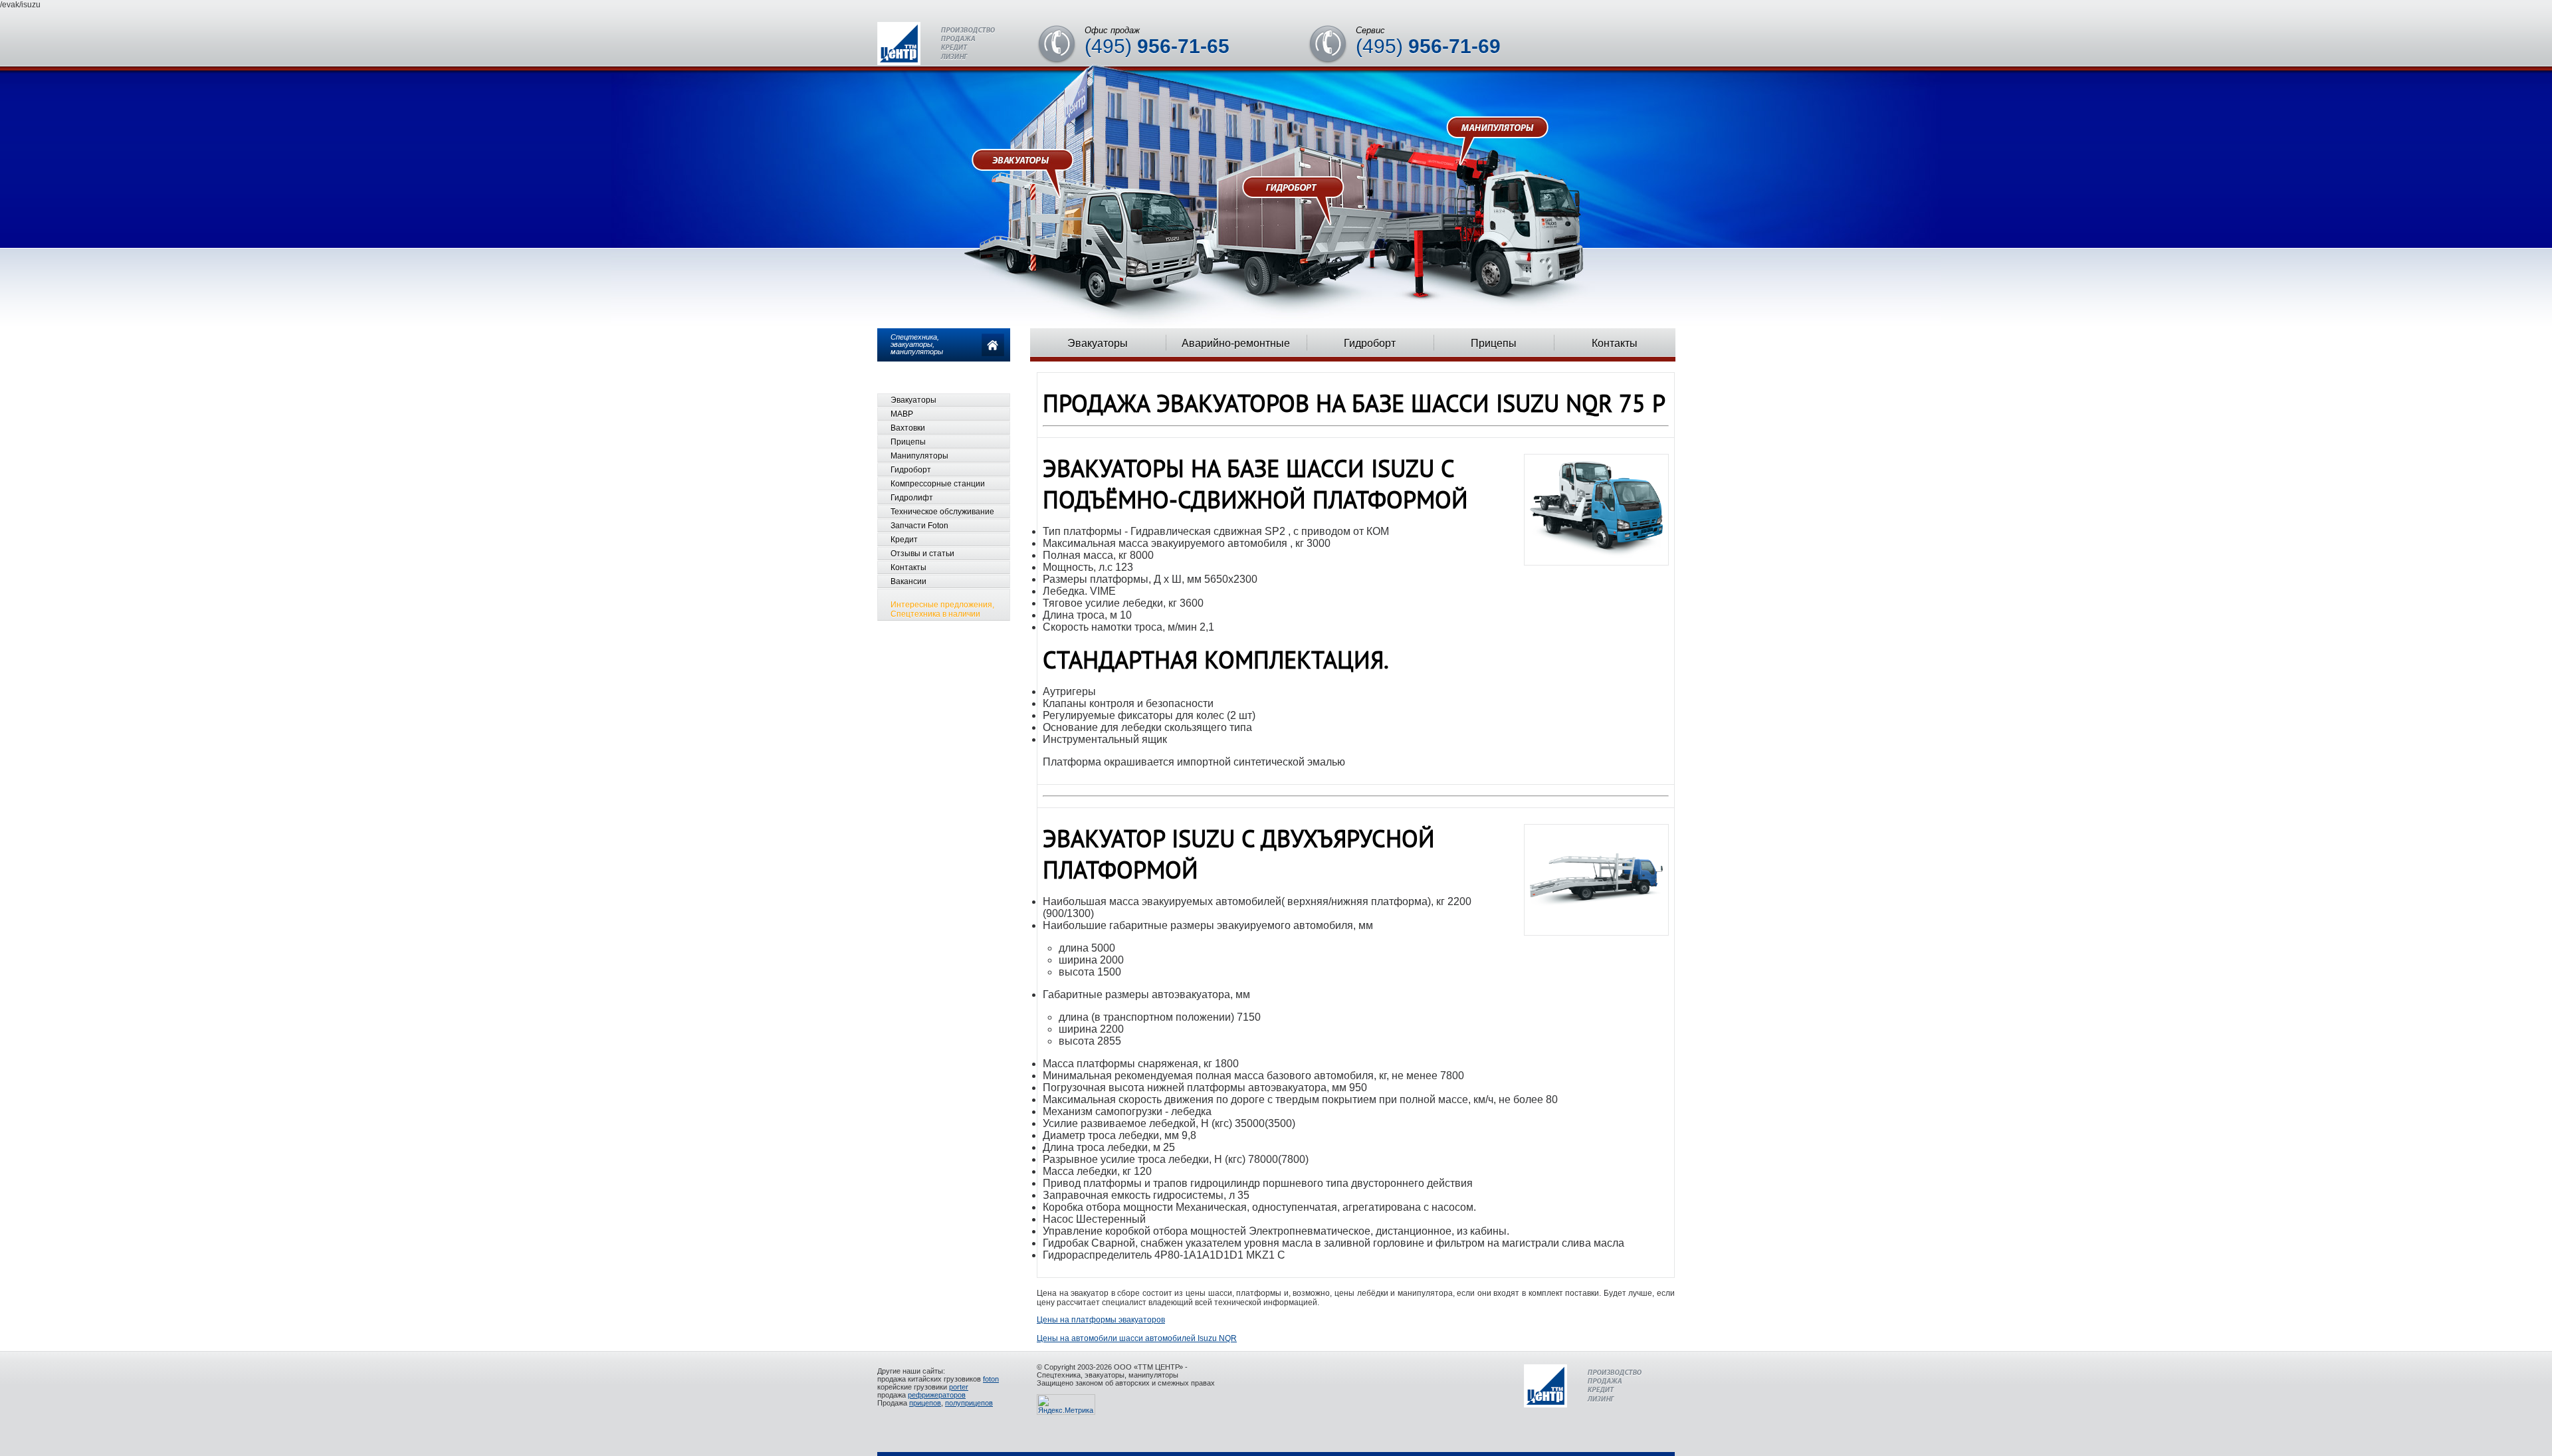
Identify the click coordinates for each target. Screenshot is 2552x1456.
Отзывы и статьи (922, 554)
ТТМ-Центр (936, 44)
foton (991, 1379)
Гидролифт (912, 498)
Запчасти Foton (919, 526)
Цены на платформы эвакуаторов (1101, 1320)
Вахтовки (908, 428)
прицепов (925, 1403)
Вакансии (908, 581)
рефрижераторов (937, 1395)
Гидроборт (1370, 343)
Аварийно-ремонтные (1236, 343)
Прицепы (1494, 343)
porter (959, 1387)
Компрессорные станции (938, 484)
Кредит (904, 540)
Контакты (1615, 343)
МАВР (902, 414)
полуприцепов (969, 1403)
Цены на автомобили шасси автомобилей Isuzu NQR (1137, 1338)
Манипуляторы (919, 456)
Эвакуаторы (1098, 343)
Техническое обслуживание (942, 512)
